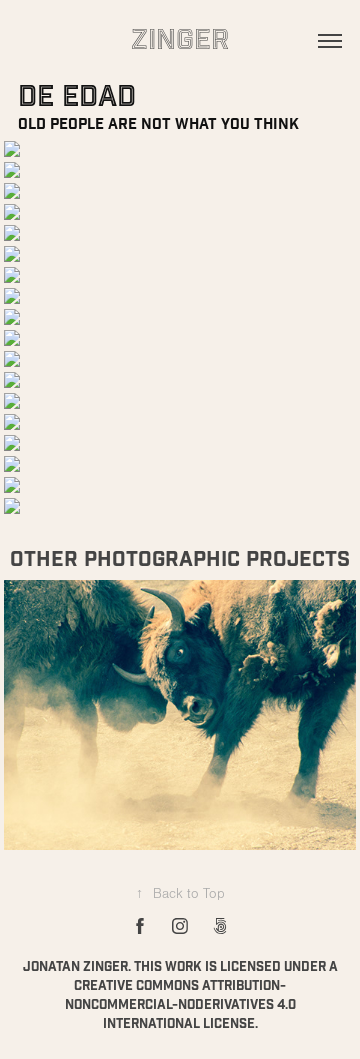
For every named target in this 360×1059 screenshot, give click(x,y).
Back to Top (180, 894)
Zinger (180, 40)
